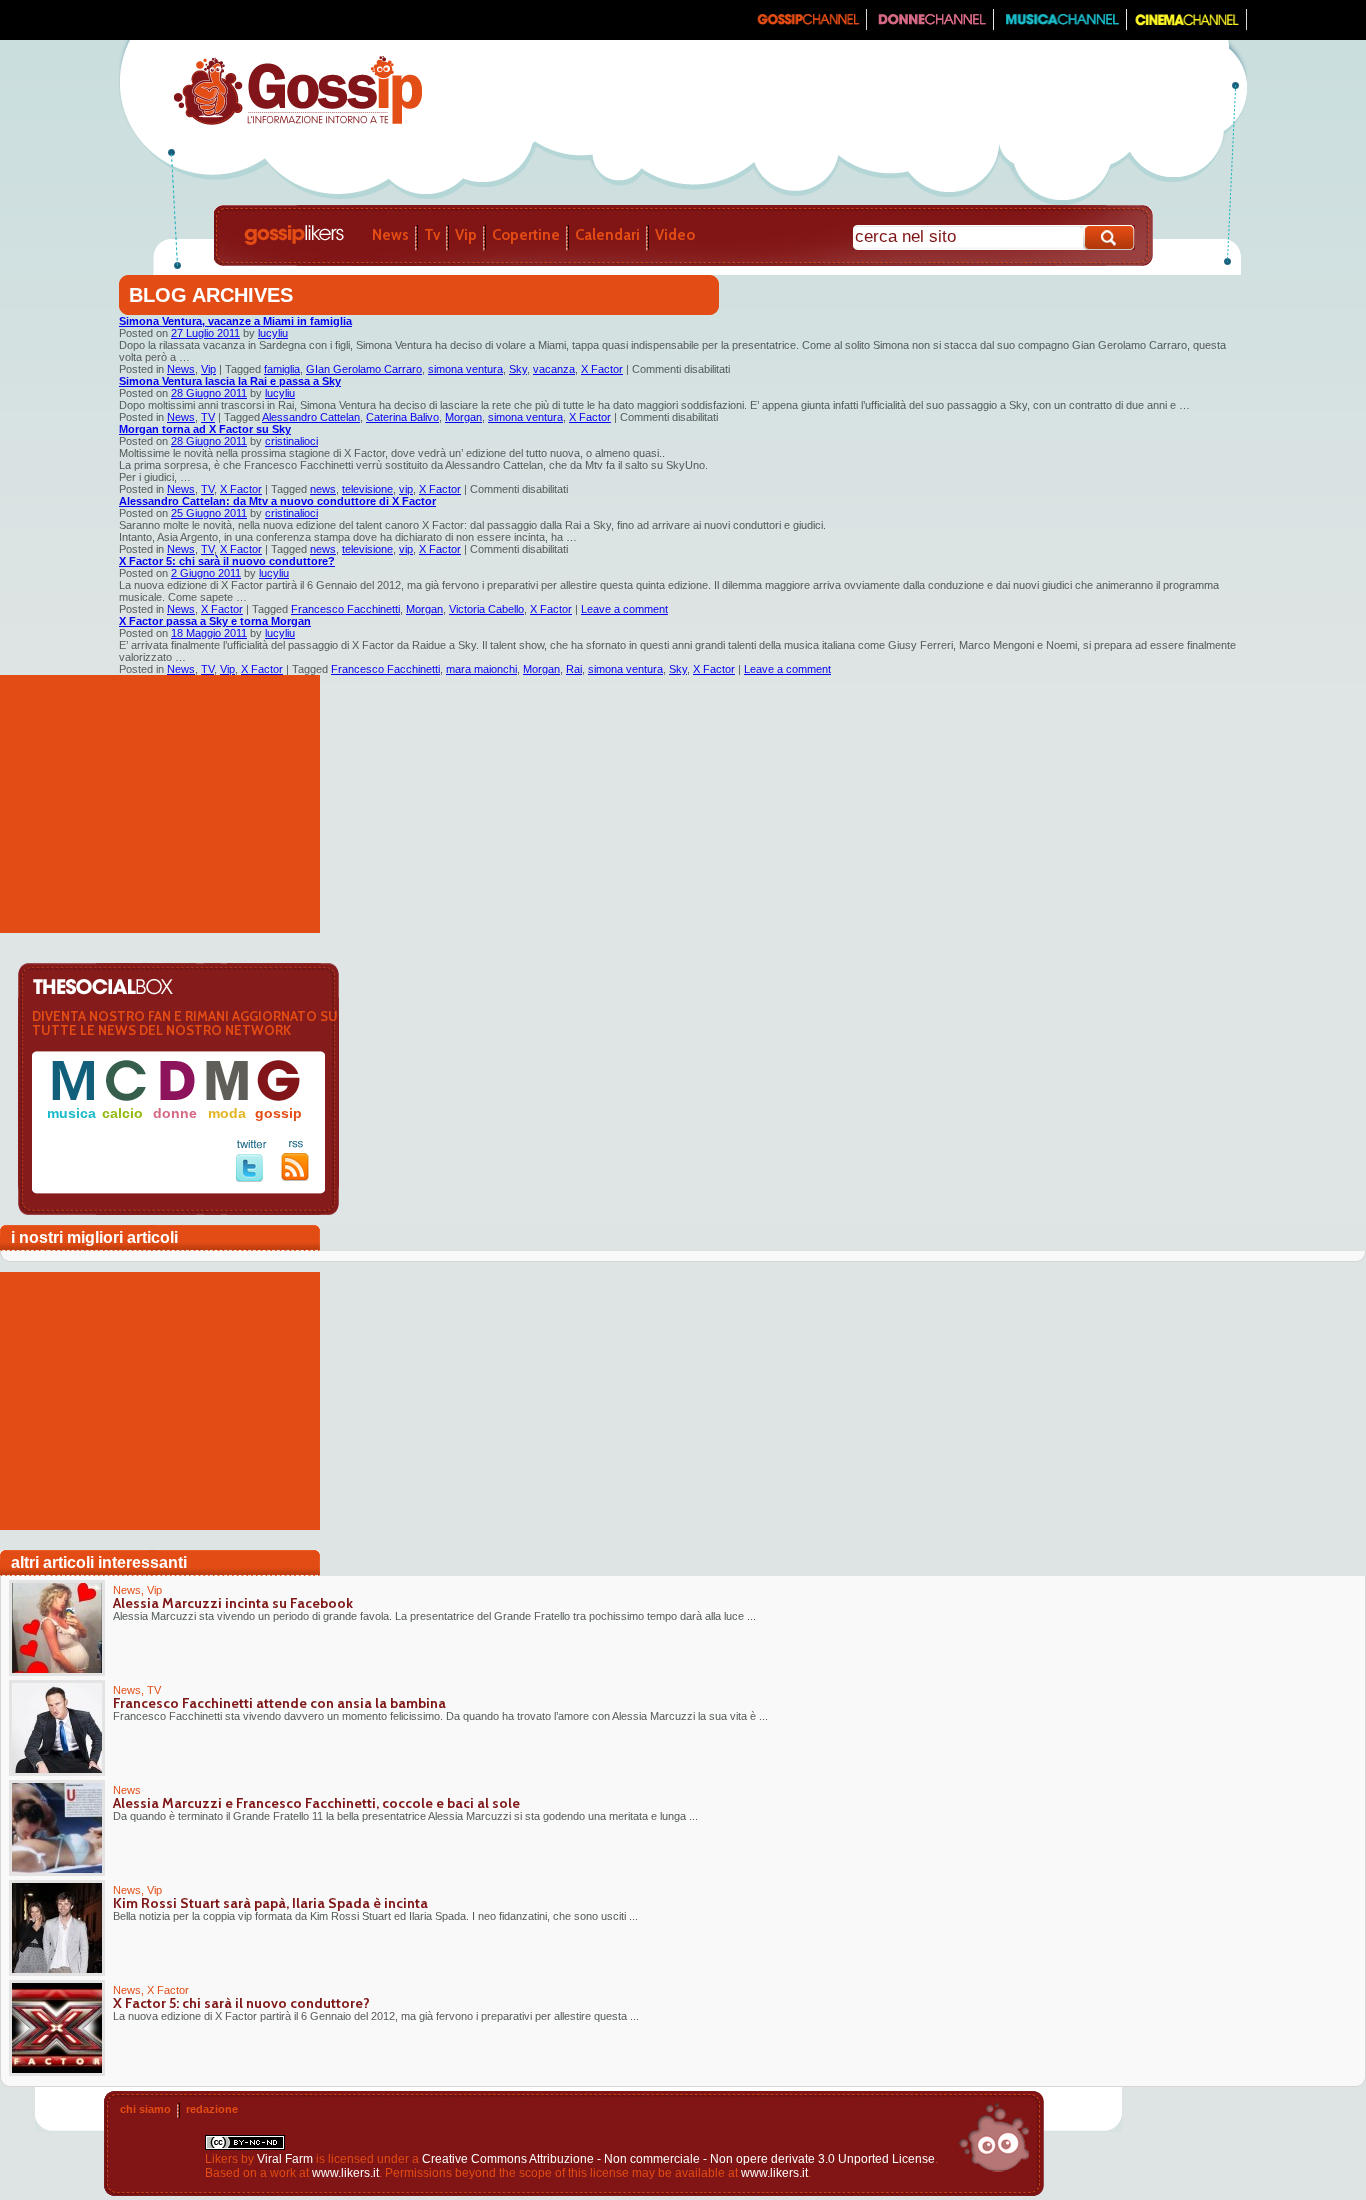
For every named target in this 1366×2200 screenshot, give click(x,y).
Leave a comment (624, 609)
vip (406, 489)
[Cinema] (1187, 26)
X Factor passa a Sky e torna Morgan (215, 621)
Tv (432, 235)
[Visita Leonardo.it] (180, 20)
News (390, 235)
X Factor (602, 369)
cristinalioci (291, 441)
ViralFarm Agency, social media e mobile (994, 2138)
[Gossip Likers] (297, 123)
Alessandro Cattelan (311, 417)
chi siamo (145, 2109)
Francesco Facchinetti (345, 609)
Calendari (607, 235)
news (323, 489)
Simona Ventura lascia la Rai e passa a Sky (230, 381)
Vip (466, 235)
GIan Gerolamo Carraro (364, 369)
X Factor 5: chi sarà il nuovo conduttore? (227, 561)
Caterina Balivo (402, 417)
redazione (212, 2109)
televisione (367, 489)
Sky (518, 369)
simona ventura (465, 369)
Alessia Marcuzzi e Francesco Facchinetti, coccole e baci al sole (316, 1803)
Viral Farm (285, 2159)
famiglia (282, 369)
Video (675, 235)
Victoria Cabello (486, 609)
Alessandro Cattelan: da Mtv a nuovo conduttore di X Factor (277, 501)
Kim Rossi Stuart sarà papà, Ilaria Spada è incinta (270, 1903)
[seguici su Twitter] (251, 1178)
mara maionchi (481, 669)
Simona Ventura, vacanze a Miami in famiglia (235, 321)
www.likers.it (345, 2173)
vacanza (554, 369)
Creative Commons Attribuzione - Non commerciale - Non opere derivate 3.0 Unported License (678, 2159)
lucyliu (273, 333)
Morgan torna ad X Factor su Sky (205, 429)
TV (208, 417)
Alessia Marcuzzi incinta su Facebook (233, 1603)
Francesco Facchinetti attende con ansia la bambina (279, 1703)
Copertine (526, 235)
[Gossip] (807, 26)
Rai (574, 669)
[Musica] (1060, 26)
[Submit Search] (1110, 237)
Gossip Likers (294, 235)
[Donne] (930, 26)
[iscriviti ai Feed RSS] (295, 1177)
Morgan (463, 417)
